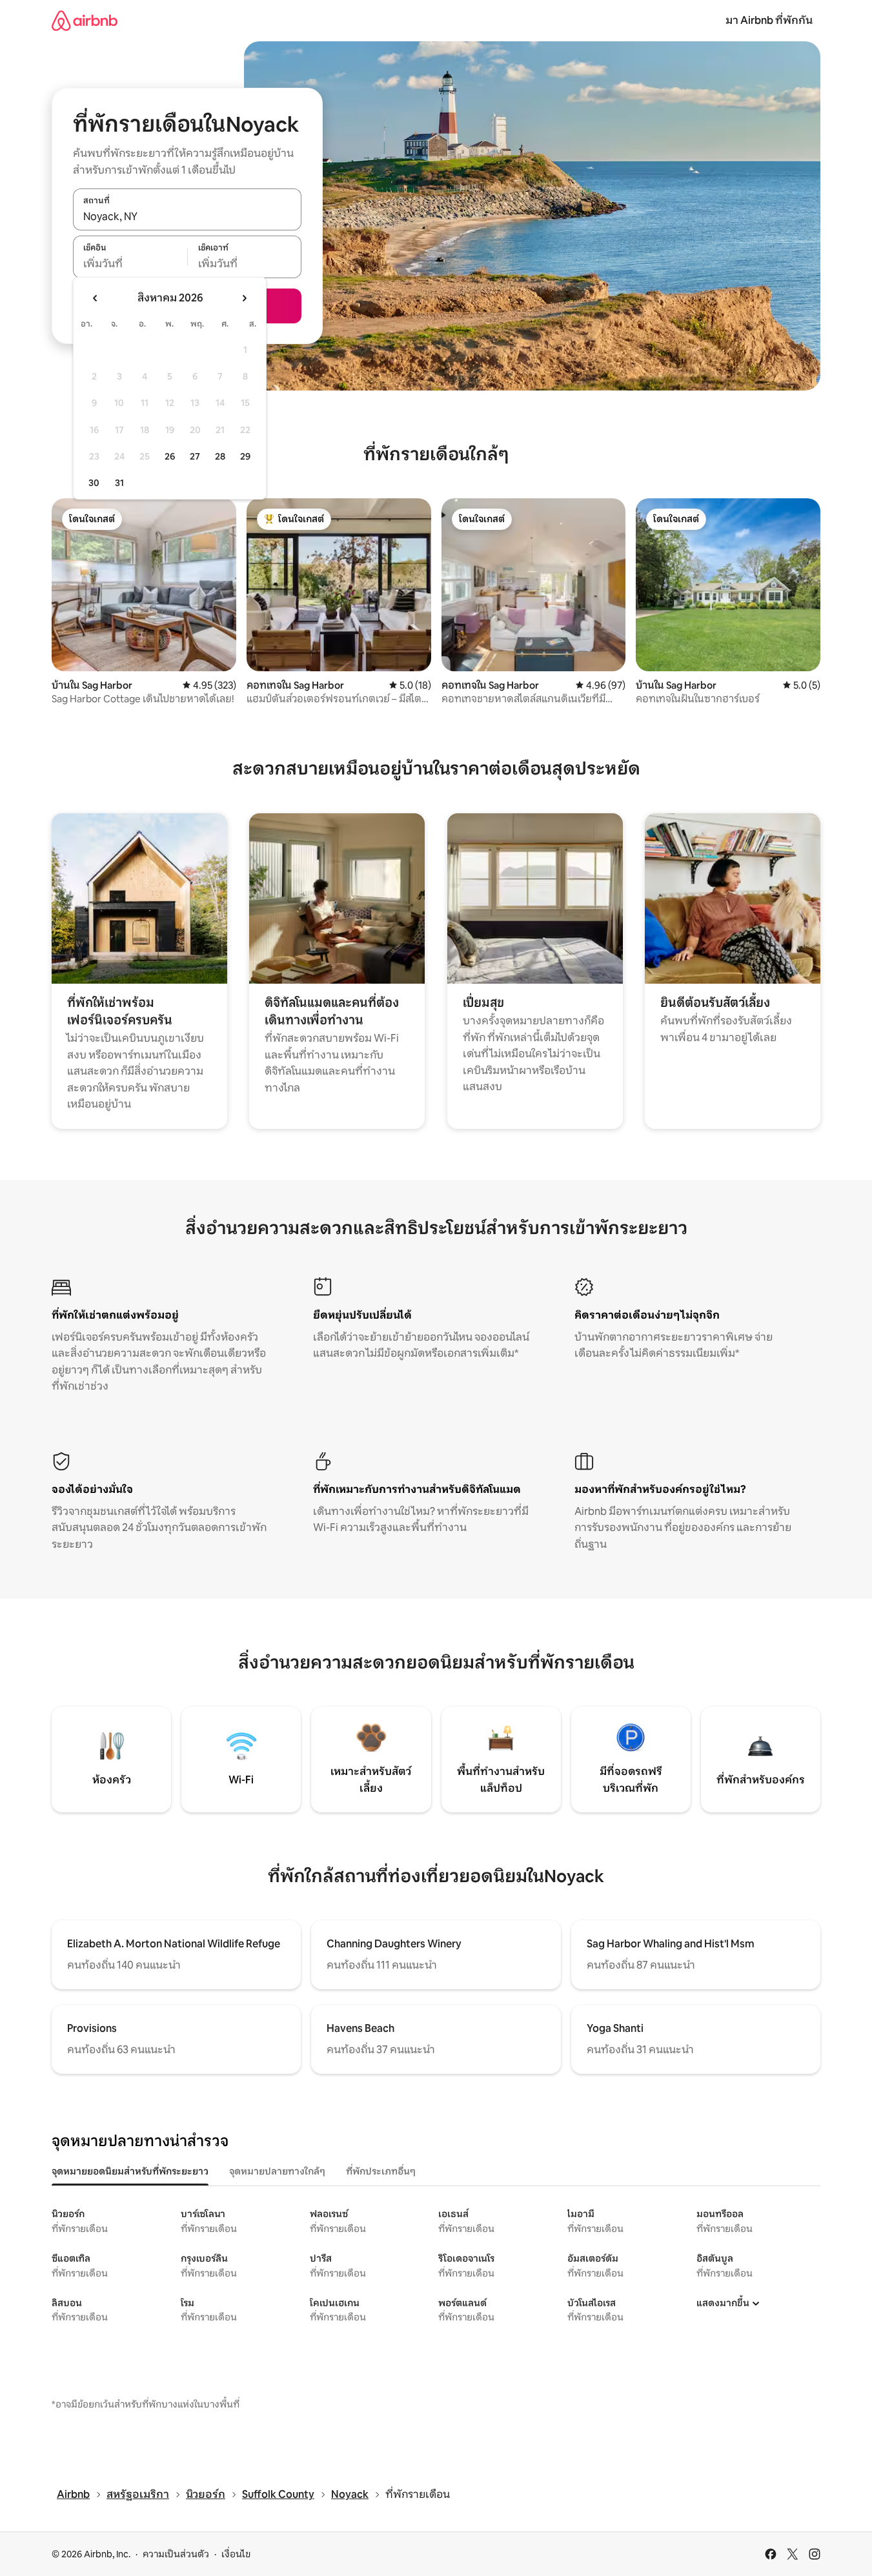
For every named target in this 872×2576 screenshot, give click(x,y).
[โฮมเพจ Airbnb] (85, 20)
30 (94, 483)
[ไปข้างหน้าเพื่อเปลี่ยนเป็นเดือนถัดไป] (244, 298)
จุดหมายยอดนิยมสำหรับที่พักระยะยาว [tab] (130, 2171)
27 (195, 456)
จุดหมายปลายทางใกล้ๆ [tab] (277, 2171)
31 (119, 483)
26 (170, 456)
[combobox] (187, 216)
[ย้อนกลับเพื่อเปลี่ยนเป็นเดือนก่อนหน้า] (96, 298)
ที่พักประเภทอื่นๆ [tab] (381, 2171)
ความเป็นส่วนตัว (176, 2554)
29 (245, 456)
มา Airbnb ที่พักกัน (769, 20)
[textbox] (130, 264)
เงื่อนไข (236, 2554)
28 (220, 456)
